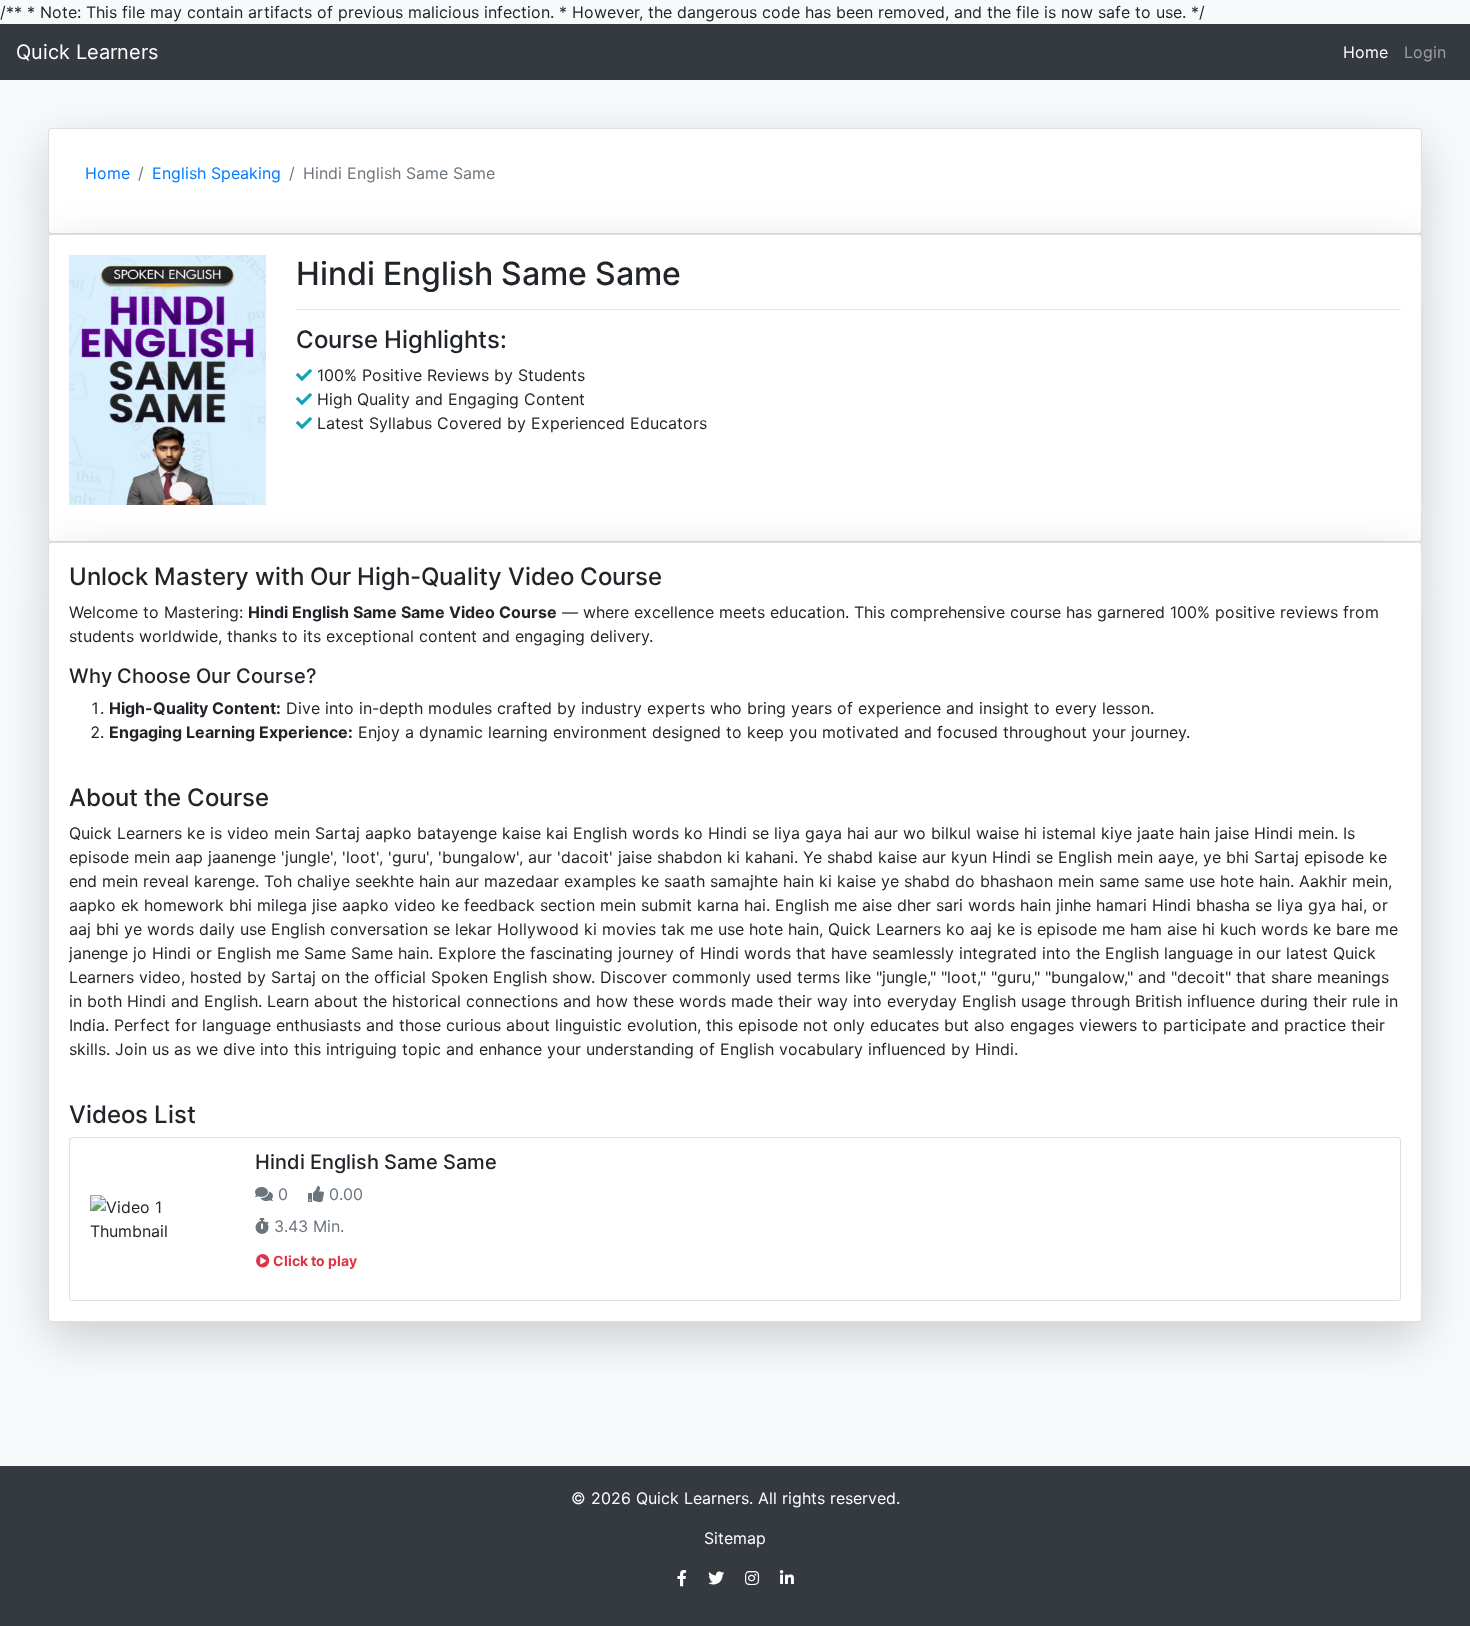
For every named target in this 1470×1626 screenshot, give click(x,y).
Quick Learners (87, 52)
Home (1369, 51)
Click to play (313, 1260)
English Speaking (216, 173)
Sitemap (735, 1538)
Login (1425, 52)
